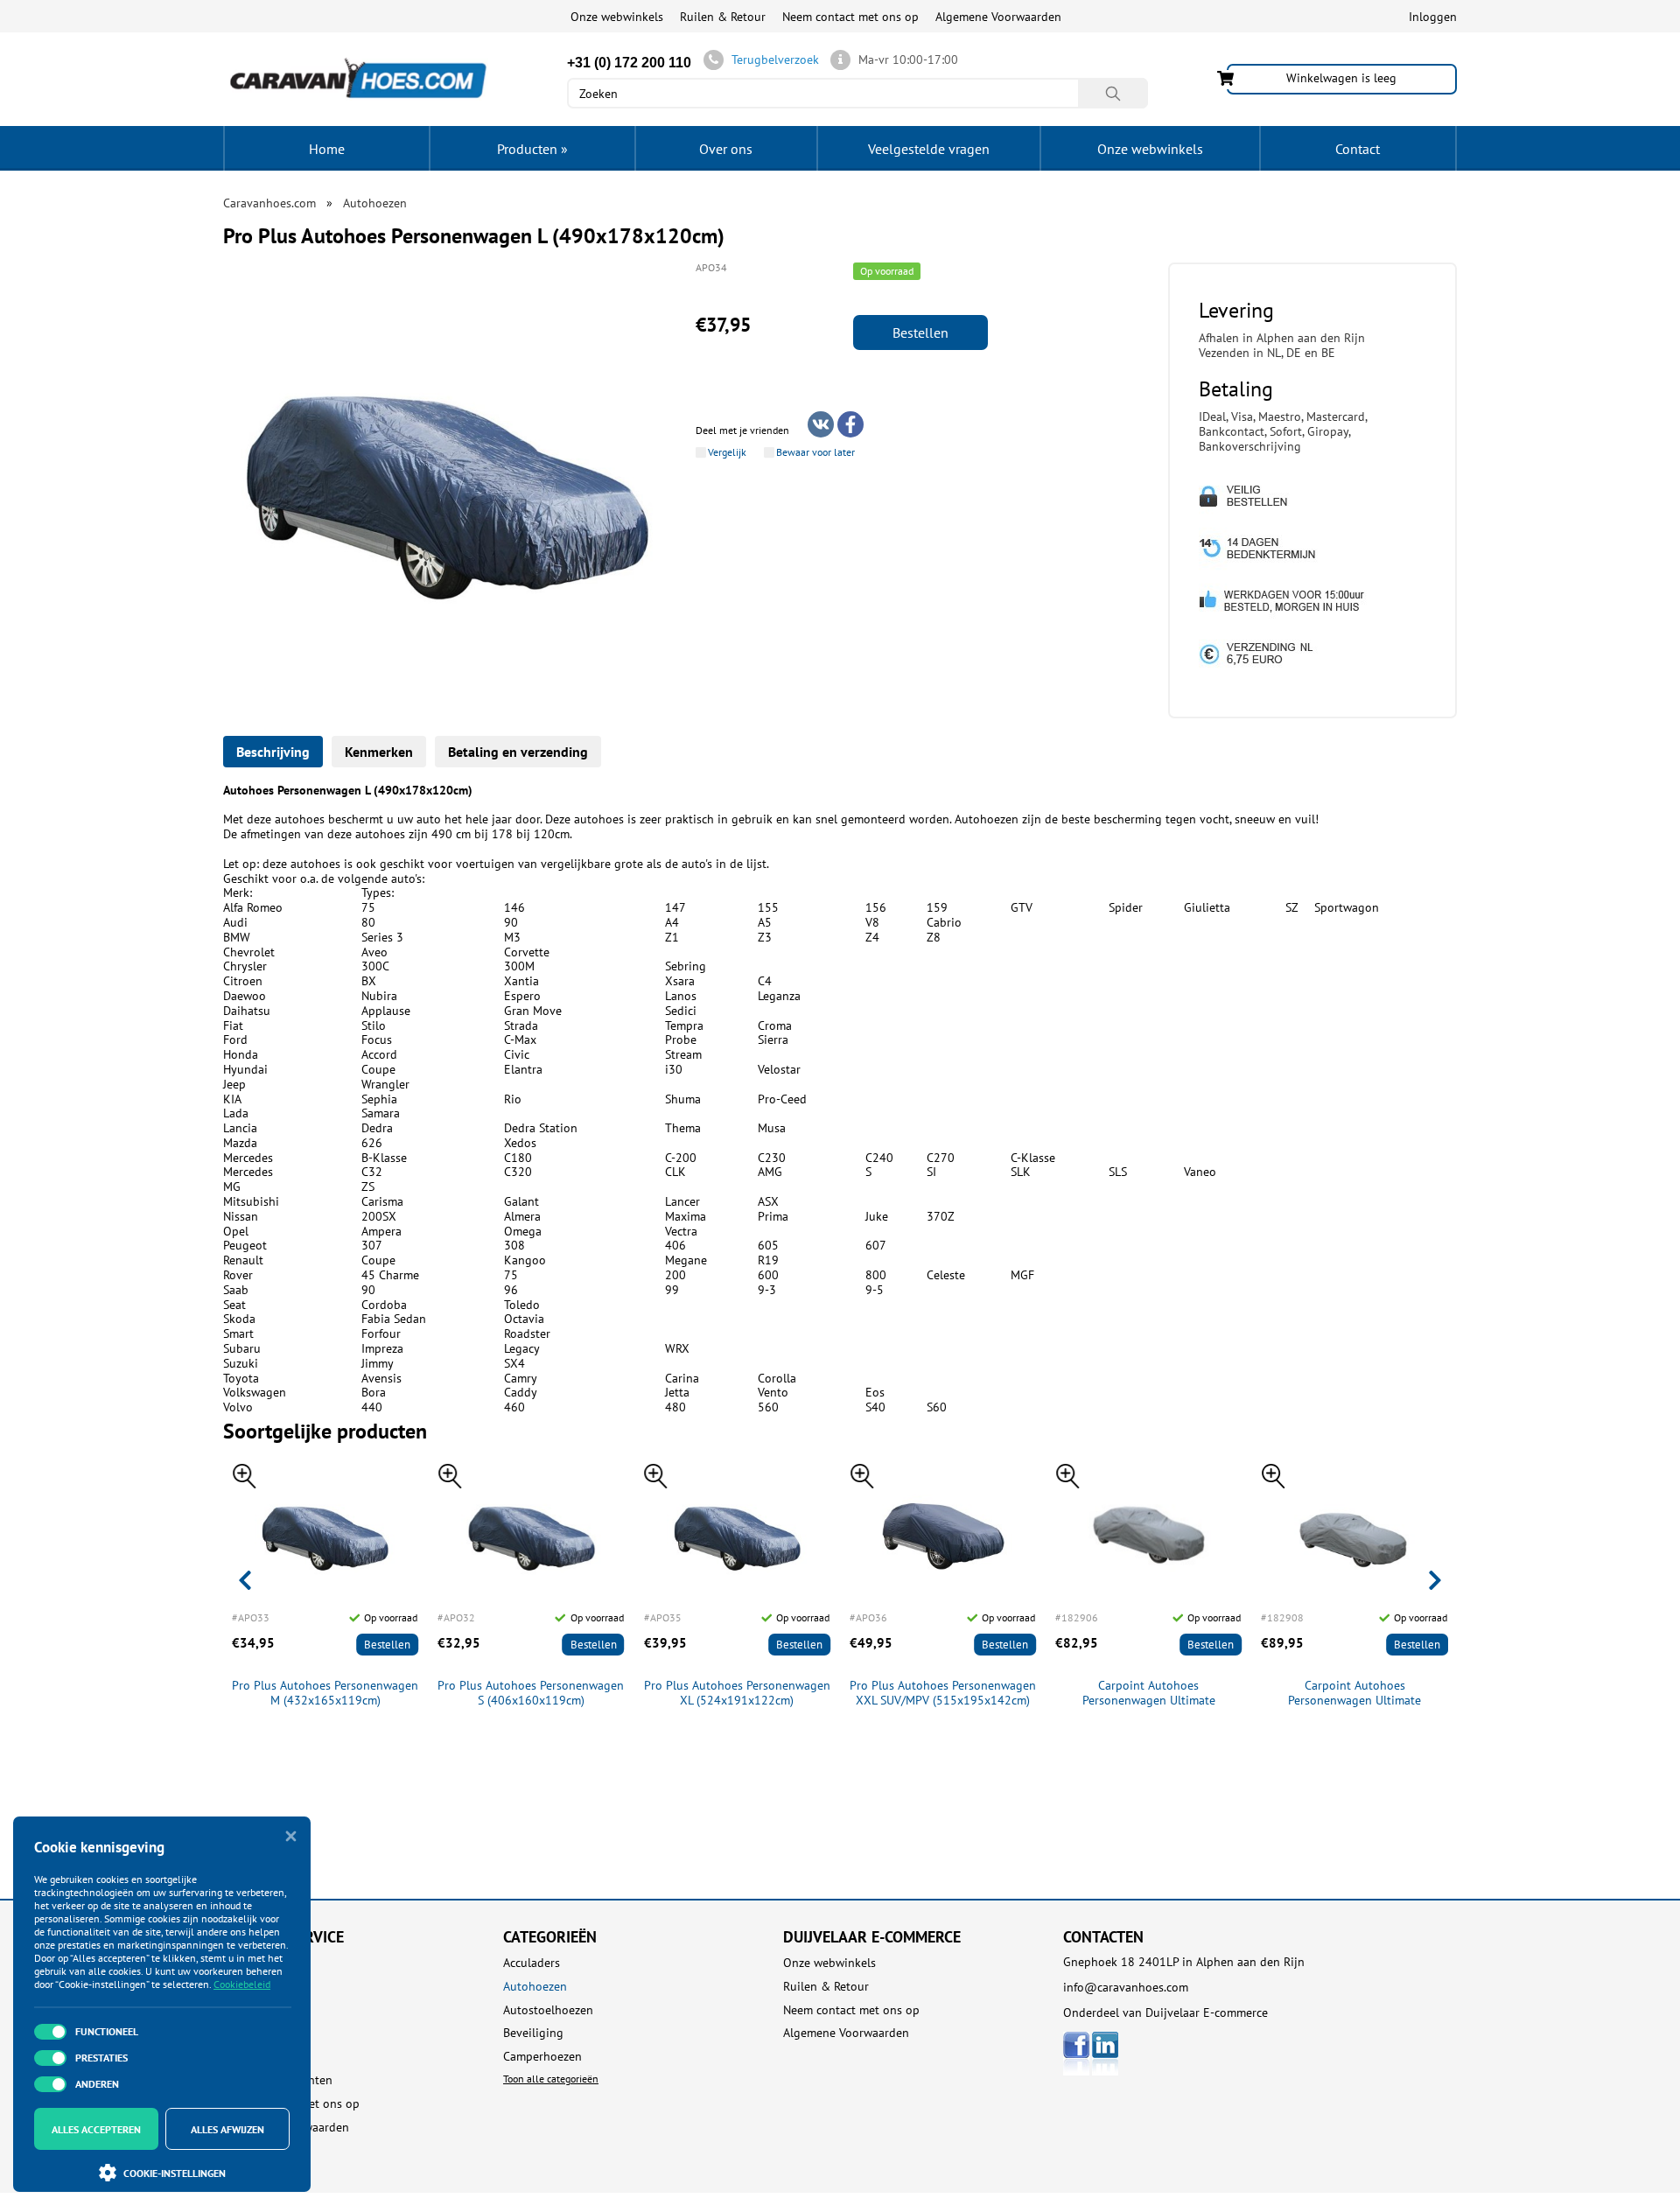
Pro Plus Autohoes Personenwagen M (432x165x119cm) (325, 1693)
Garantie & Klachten (278, 2080)
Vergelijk (727, 452)
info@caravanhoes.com (1126, 1987)
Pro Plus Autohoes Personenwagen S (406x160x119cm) (531, 1693)
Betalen (243, 2010)
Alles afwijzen (227, 2129)
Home (327, 149)
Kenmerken (379, 752)
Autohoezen (535, 1987)
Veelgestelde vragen (929, 149)
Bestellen (920, 332)
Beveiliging (533, 2033)
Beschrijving (273, 752)
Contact (1358, 149)
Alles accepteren (96, 2129)
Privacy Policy (259, 2150)
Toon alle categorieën (551, 2079)
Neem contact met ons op (850, 17)
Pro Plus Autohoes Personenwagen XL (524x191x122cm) (737, 1693)
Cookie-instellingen (175, 2173)
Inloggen (1433, 17)
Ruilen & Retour (723, 17)
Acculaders (532, 1963)
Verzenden (251, 2033)
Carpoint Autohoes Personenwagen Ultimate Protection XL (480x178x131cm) (1354, 1693)
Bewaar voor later (815, 452)
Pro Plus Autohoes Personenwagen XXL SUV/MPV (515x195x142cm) (943, 1693)
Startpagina (254, 1963)
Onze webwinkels (617, 17)
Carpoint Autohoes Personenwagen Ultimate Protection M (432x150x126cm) (1149, 1693)
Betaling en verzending (518, 752)
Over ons (726, 149)
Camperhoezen (542, 2057)
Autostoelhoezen (548, 2010)
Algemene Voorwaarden (998, 17)
